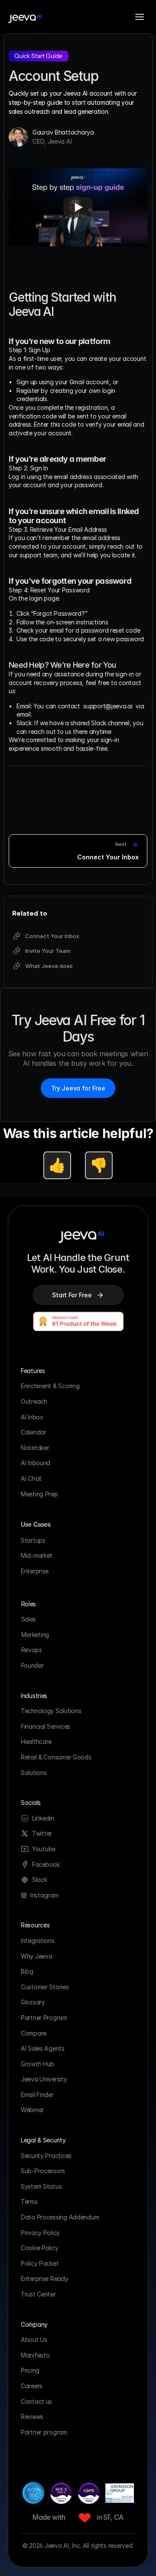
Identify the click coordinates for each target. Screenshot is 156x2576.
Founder (32, 1665)
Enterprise (35, 1571)
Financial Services (45, 1726)
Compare (34, 2033)
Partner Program (44, 2018)
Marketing (35, 1635)
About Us (34, 2340)
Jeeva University (44, 2079)
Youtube (44, 1849)
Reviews (32, 2417)
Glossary (33, 2002)
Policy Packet (40, 2263)
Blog (27, 1971)
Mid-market (37, 1555)
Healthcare (36, 1741)
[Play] (78, 207)
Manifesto (35, 2355)
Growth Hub (37, 2064)
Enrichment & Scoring (50, 1386)
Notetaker (35, 1448)
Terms (29, 2201)
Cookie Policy (39, 2248)
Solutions (34, 1773)
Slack (40, 1880)
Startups (33, 1540)
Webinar (32, 2110)
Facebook (46, 1864)
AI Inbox (32, 1417)
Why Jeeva (36, 1956)
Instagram (44, 1895)
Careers (32, 2386)
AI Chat (31, 1478)
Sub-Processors (43, 2171)
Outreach (34, 1401)
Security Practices (46, 2156)
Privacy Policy (40, 2233)
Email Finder (37, 2095)
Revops (32, 1650)
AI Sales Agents (43, 2048)
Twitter (42, 1833)
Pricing (31, 2370)
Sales (29, 1619)
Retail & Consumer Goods (56, 1757)
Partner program (44, 2432)
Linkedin (43, 1818)
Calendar (34, 1432)
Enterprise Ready (45, 2279)
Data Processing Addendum (60, 2217)
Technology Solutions (51, 1711)
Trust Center (38, 2294)
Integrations (38, 1941)
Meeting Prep (39, 1494)
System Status (41, 2186)
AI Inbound (36, 1463)
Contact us (36, 2401)
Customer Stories (45, 1987)
